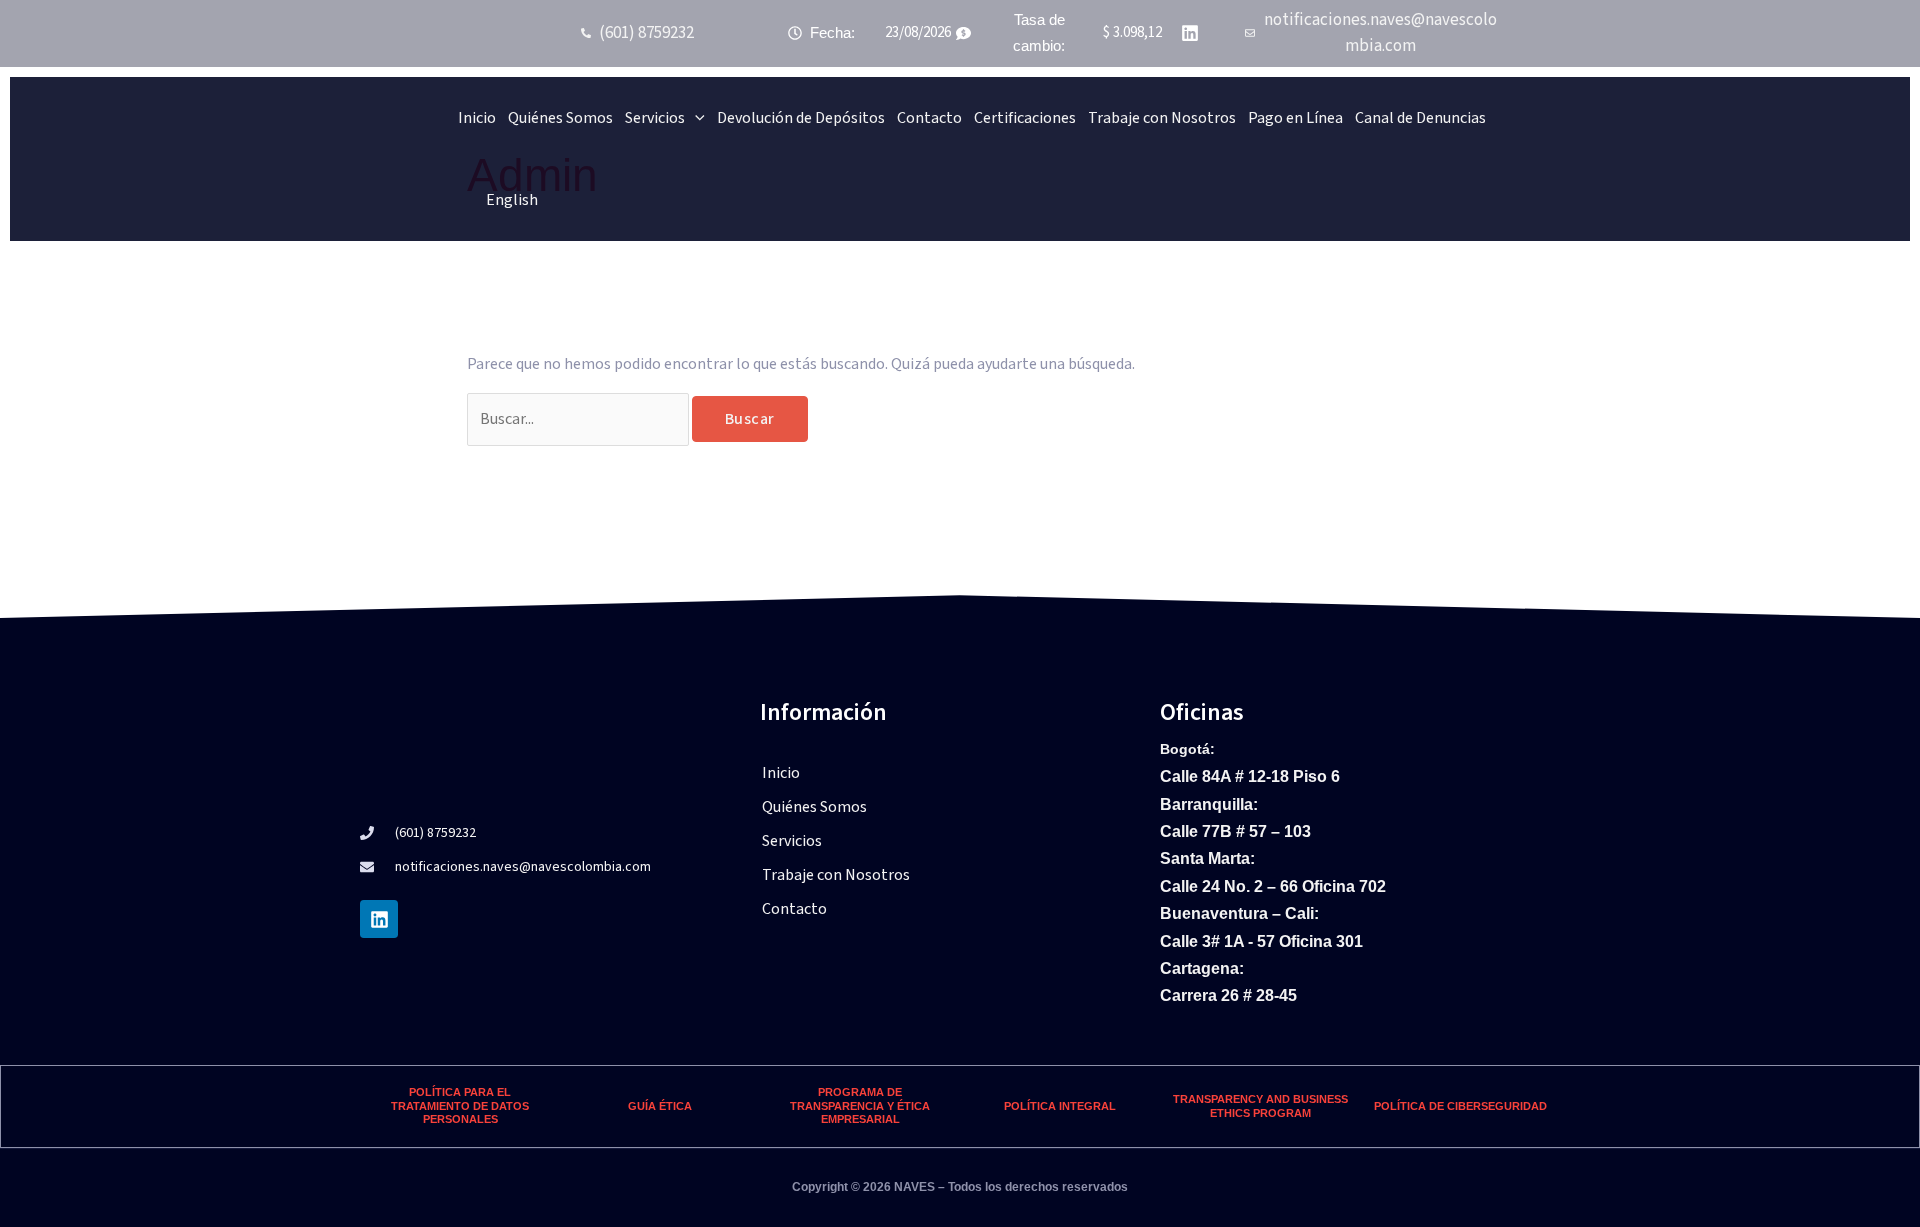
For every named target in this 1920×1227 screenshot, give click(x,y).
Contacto (929, 118)
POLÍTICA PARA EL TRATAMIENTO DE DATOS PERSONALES (460, 1106)
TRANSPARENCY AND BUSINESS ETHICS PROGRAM (1260, 1106)
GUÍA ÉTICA (660, 1106)
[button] (960, 841)
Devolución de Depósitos (801, 118)
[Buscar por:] (579, 419)
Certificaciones (1025, 118)
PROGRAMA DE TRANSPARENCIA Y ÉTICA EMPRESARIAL (860, 1106)
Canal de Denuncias (1420, 118)
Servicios (655, 118)
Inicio (477, 118)
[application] (695, 118)
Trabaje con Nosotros (1162, 118)
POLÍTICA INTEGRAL (1060, 1106)
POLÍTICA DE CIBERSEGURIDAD (1460, 1106)
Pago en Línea (1295, 118)
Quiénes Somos (560, 118)
